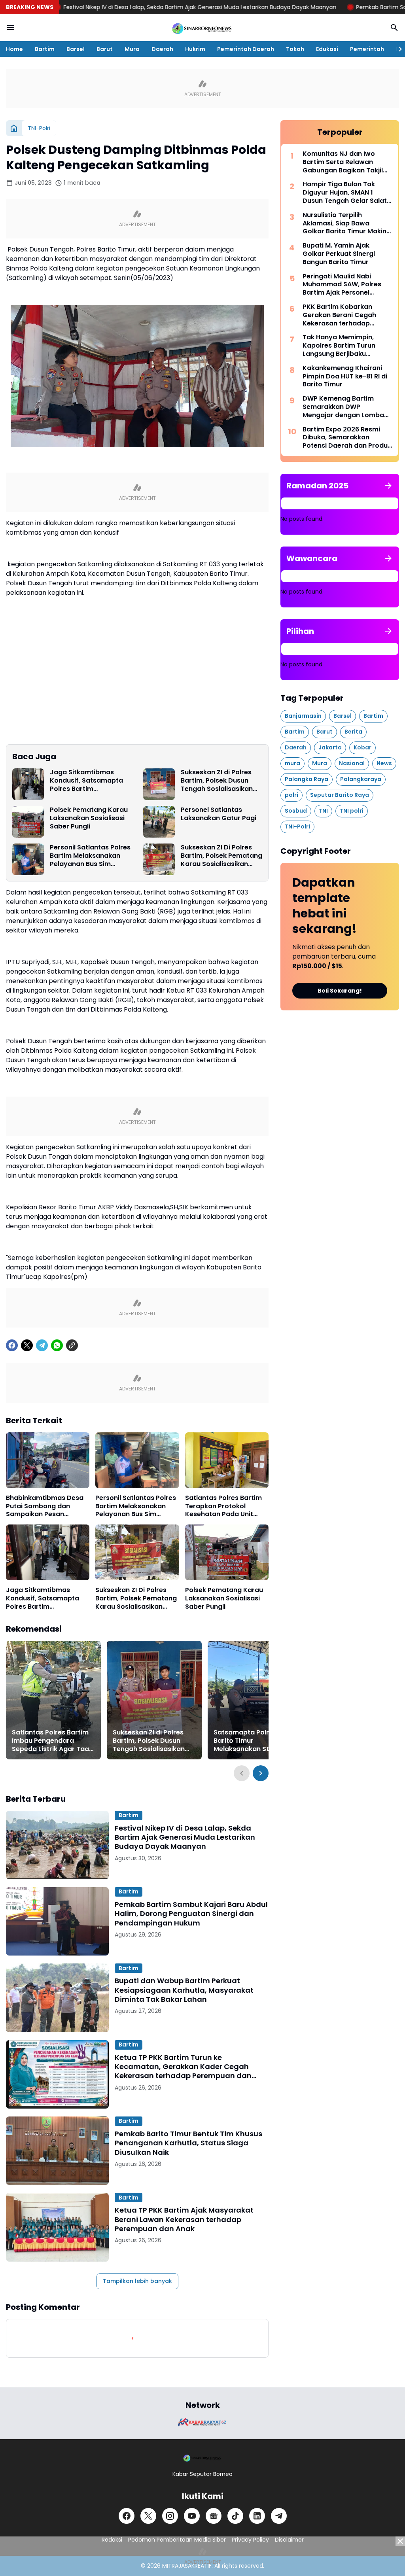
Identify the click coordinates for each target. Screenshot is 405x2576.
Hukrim (195, 49)
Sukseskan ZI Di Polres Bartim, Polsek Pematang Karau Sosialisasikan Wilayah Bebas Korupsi (221, 856)
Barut (105, 49)
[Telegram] (42, 1345)
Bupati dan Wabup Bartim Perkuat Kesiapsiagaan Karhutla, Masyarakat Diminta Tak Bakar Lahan (184, 1990)
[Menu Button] (11, 28)
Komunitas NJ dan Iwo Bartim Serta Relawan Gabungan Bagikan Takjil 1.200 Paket (343, 162)
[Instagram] (170, 2516)
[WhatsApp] (57, 1345)
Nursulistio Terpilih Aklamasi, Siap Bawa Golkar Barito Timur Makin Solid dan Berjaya (344, 223)
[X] (27, 1345)
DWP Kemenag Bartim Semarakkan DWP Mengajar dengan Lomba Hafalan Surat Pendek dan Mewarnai (345, 407)
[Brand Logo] (202, 2422)
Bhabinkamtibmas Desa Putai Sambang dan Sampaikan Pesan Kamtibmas (45, 1506)
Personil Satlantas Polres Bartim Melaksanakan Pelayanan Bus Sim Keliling (90, 856)
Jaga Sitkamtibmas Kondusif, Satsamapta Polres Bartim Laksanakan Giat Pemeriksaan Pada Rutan (91, 781)
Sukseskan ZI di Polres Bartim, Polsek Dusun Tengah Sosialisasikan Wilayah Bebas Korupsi (218, 781)
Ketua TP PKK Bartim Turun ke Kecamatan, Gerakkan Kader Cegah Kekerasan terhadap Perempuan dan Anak (183, 2067)
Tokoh (295, 49)
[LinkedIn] (257, 2516)
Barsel (76, 49)
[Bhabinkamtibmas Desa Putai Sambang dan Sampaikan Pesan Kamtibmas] (48, 1460)
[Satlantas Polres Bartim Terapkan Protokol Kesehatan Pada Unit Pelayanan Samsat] (227, 1460)
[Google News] (214, 2516)
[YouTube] (192, 2516)
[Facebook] (12, 1345)
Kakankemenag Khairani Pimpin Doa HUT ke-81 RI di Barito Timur (345, 376)
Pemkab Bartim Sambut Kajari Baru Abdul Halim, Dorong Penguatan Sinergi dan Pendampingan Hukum (191, 1914)
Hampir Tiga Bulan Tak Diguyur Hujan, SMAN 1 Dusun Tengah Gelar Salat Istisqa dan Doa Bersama (345, 193)
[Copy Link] (72, 1345)
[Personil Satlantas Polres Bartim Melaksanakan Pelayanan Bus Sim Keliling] (28, 859)
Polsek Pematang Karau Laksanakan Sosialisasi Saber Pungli (89, 818)
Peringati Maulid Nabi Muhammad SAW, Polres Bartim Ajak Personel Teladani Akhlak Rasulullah (345, 285)
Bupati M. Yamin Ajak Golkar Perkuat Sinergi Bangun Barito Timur (339, 254)
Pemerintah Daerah (246, 49)
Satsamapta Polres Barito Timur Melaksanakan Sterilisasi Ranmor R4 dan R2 (254, 1741)
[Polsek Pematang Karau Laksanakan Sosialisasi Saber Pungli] (28, 822)
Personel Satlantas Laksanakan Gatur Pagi (219, 814)
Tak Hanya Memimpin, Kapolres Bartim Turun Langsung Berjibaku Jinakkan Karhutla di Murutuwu (339, 346)
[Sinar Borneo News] (202, 28)
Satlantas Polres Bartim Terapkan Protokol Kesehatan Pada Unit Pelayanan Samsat (223, 1506)
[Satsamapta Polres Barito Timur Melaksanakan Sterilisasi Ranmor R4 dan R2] (255, 1700)
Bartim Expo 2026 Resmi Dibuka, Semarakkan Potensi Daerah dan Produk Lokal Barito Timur (347, 438)
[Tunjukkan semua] (388, 486)
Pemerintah (367, 49)
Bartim (45, 49)
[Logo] (202, 2458)
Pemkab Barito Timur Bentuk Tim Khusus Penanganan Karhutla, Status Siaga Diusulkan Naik (188, 2143)
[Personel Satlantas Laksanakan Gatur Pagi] (159, 822)
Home (14, 49)
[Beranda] (14, 128)
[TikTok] (235, 2516)
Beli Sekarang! (340, 991)
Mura (132, 49)
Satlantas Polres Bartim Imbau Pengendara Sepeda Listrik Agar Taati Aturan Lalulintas (53, 1741)
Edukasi (327, 49)
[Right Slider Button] (397, 49)
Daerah (162, 49)
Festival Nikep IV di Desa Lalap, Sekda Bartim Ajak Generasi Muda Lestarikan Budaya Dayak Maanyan (185, 1837)
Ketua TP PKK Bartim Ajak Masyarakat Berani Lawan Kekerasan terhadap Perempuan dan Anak (184, 2219)
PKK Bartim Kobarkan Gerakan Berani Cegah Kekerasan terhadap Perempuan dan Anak (339, 315)
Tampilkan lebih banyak (137, 2281)
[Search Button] (394, 28)
